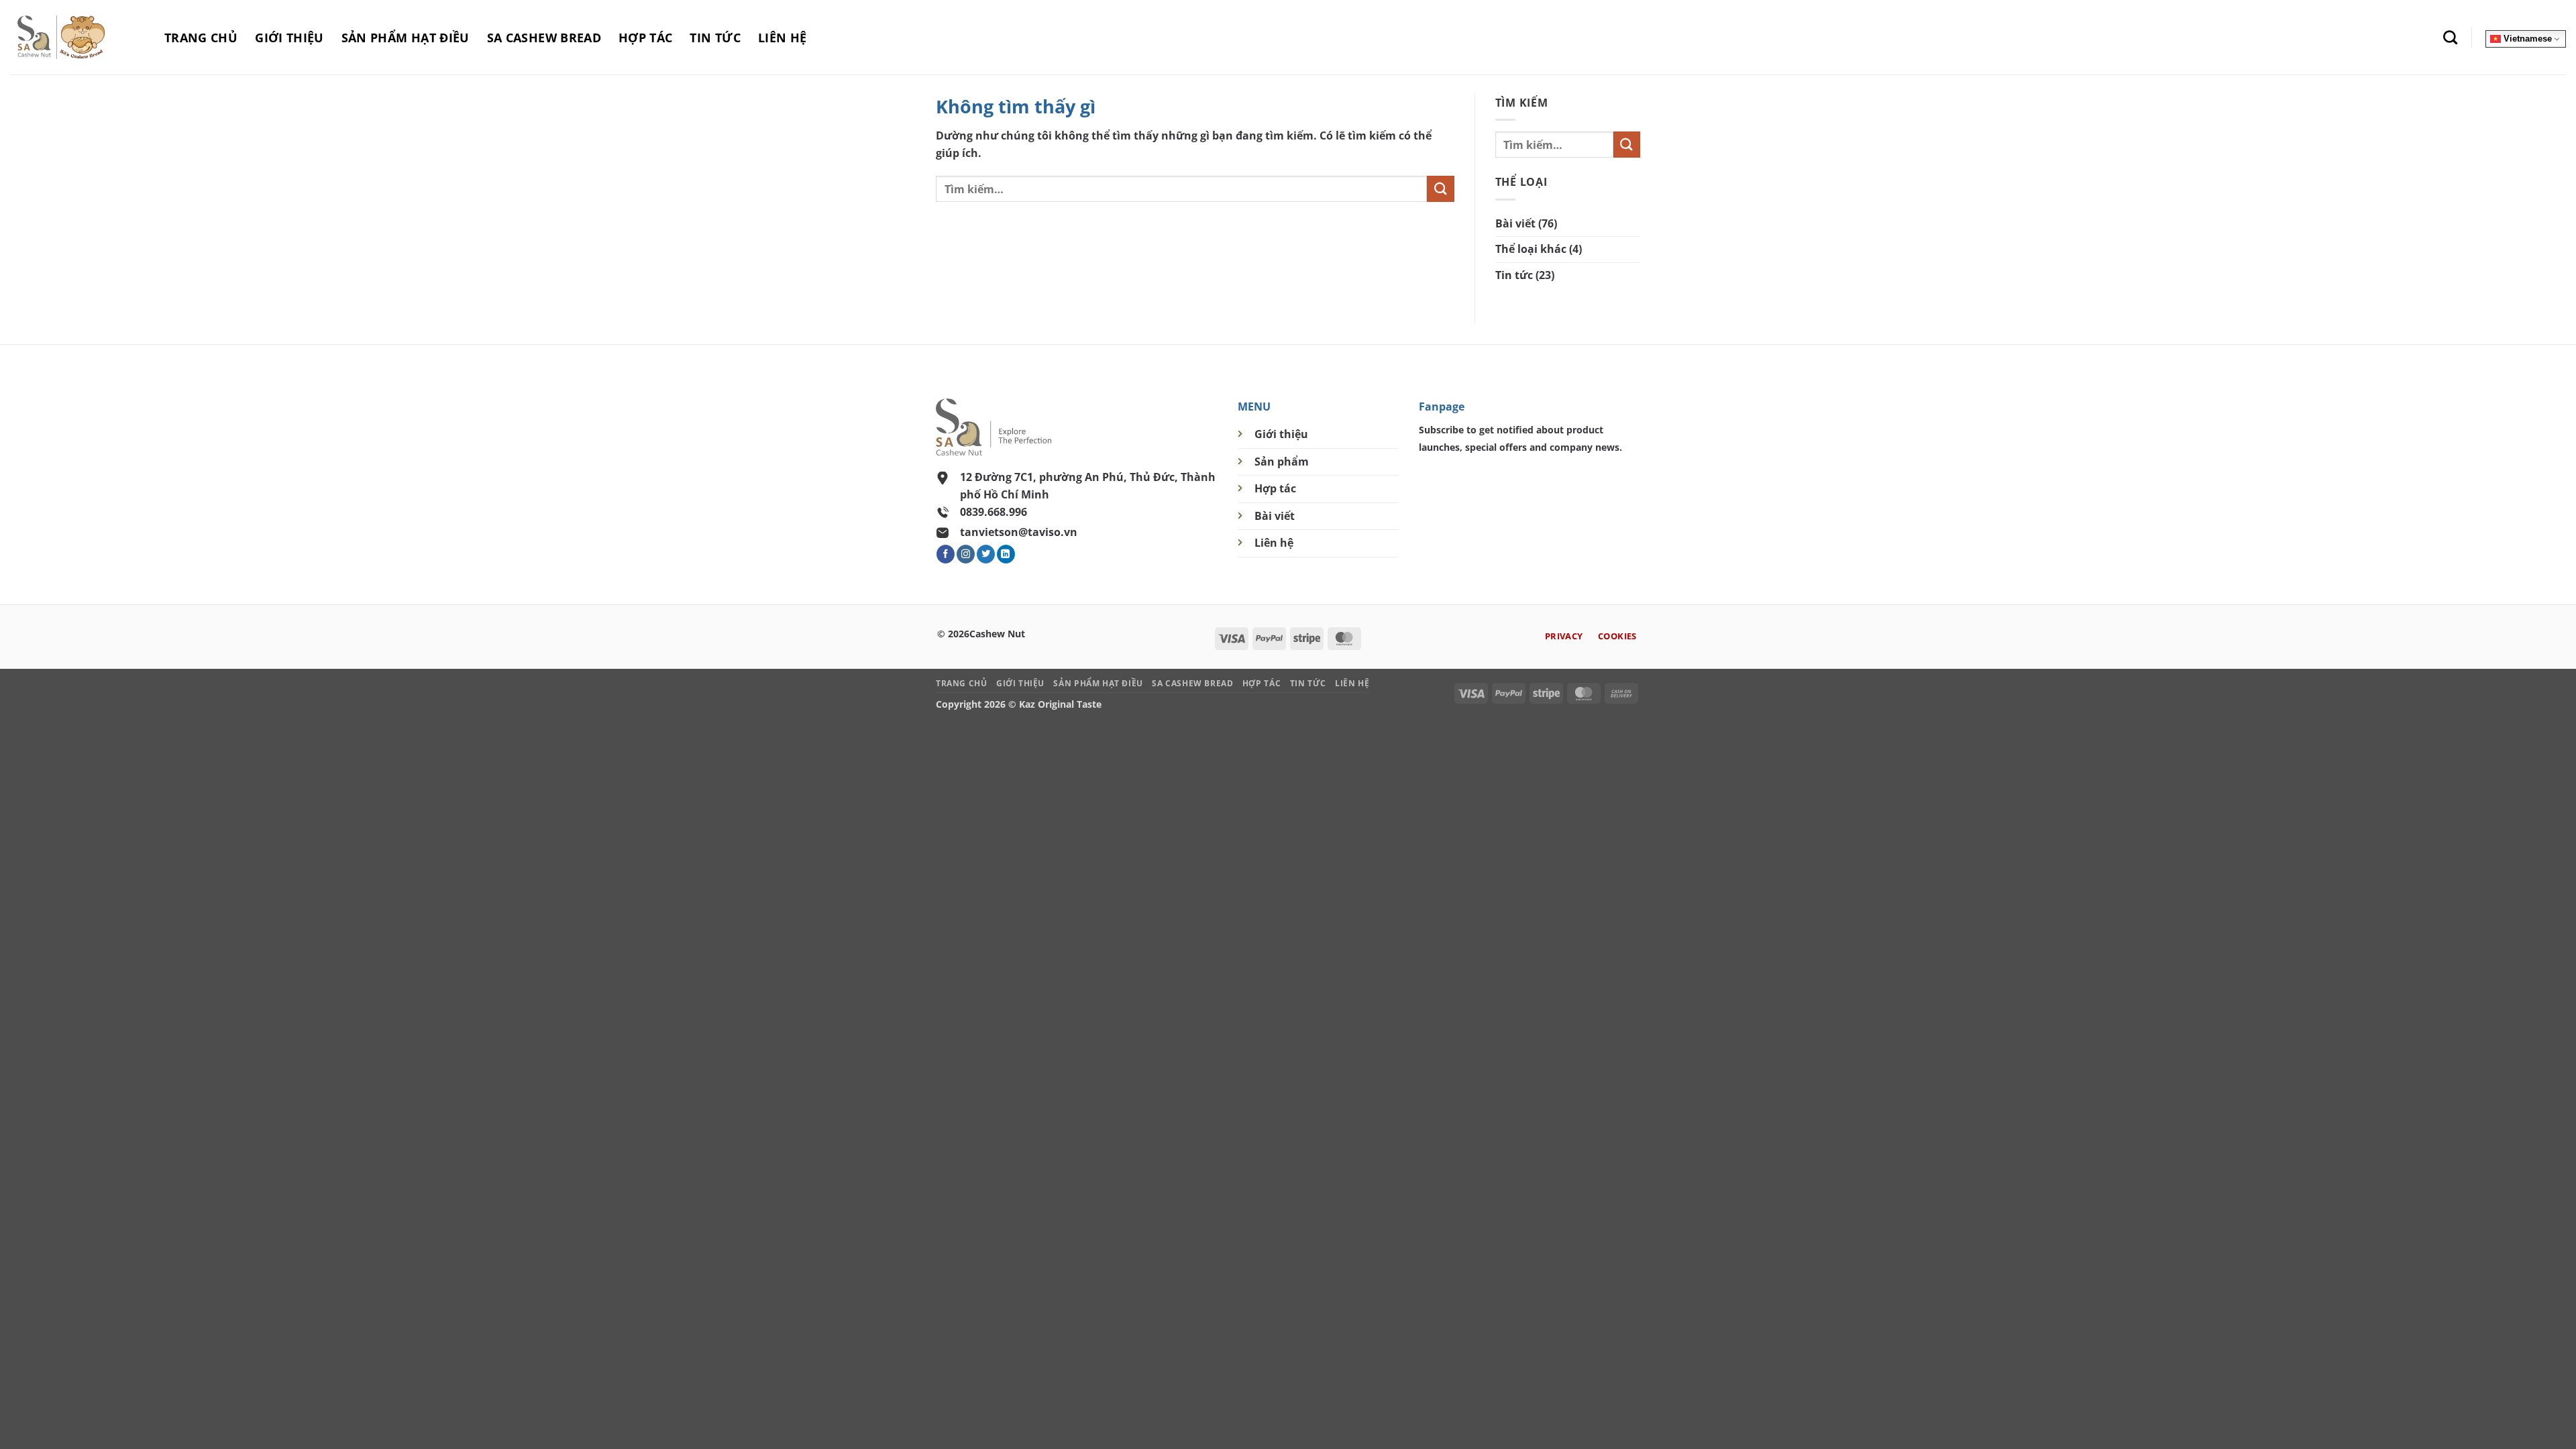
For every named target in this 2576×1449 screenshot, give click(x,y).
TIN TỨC (715, 38)
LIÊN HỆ (782, 38)
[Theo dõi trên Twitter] (986, 554)
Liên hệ (1274, 543)
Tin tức (1514, 275)
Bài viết (1515, 223)
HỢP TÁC (645, 38)
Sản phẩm (1282, 462)
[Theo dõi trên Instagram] (966, 554)
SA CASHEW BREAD (544, 38)
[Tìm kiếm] (2450, 37)
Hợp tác (1275, 488)
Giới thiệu (1281, 434)
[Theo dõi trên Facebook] (946, 554)
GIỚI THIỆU (289, 38)
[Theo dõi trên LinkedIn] (1006, 554)
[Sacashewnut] (77, 37)
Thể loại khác (1531, 249)
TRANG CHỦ (201, 38)
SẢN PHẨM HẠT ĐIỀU (406, 38)
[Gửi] (1440, 189)
